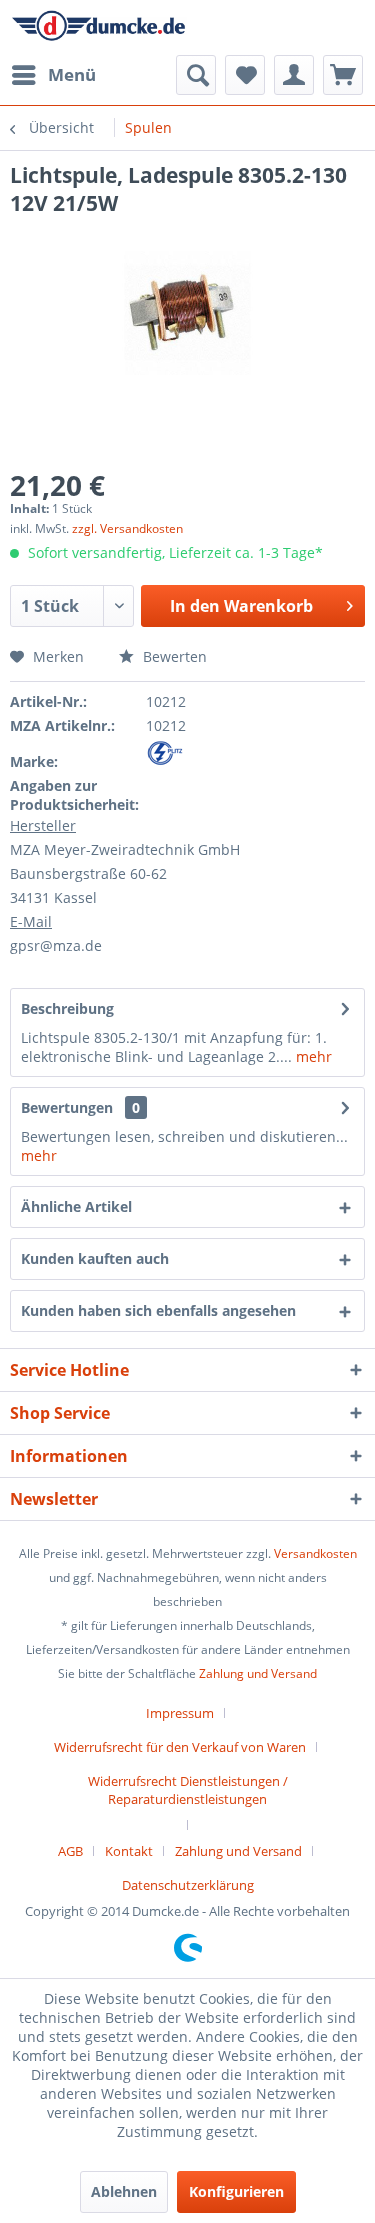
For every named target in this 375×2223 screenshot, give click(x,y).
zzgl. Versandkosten (127, 528)
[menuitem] (53, 75)
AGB (70, 1851)
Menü (72, 74)
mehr (312, 1056)
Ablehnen (124, 2191)
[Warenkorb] (343, 75)
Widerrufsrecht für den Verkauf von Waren (180, 1747)
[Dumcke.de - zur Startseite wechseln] (99, 27)
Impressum (180, 1713)
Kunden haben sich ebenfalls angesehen (158, 1310)
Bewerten (173, 656)
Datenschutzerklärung (188, 1885)
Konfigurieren (236, 2191)
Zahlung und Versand (258, 1673)
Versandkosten (315, 1553)
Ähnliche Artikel (76, 1206)
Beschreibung (67, 1008)
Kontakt (129, 1851)
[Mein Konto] (294, 75)
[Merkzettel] (245, 75)
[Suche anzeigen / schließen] (196, 75)
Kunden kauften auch (95, 1258)
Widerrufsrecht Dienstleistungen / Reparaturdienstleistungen (188, 1790)
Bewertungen (67, 1107)
